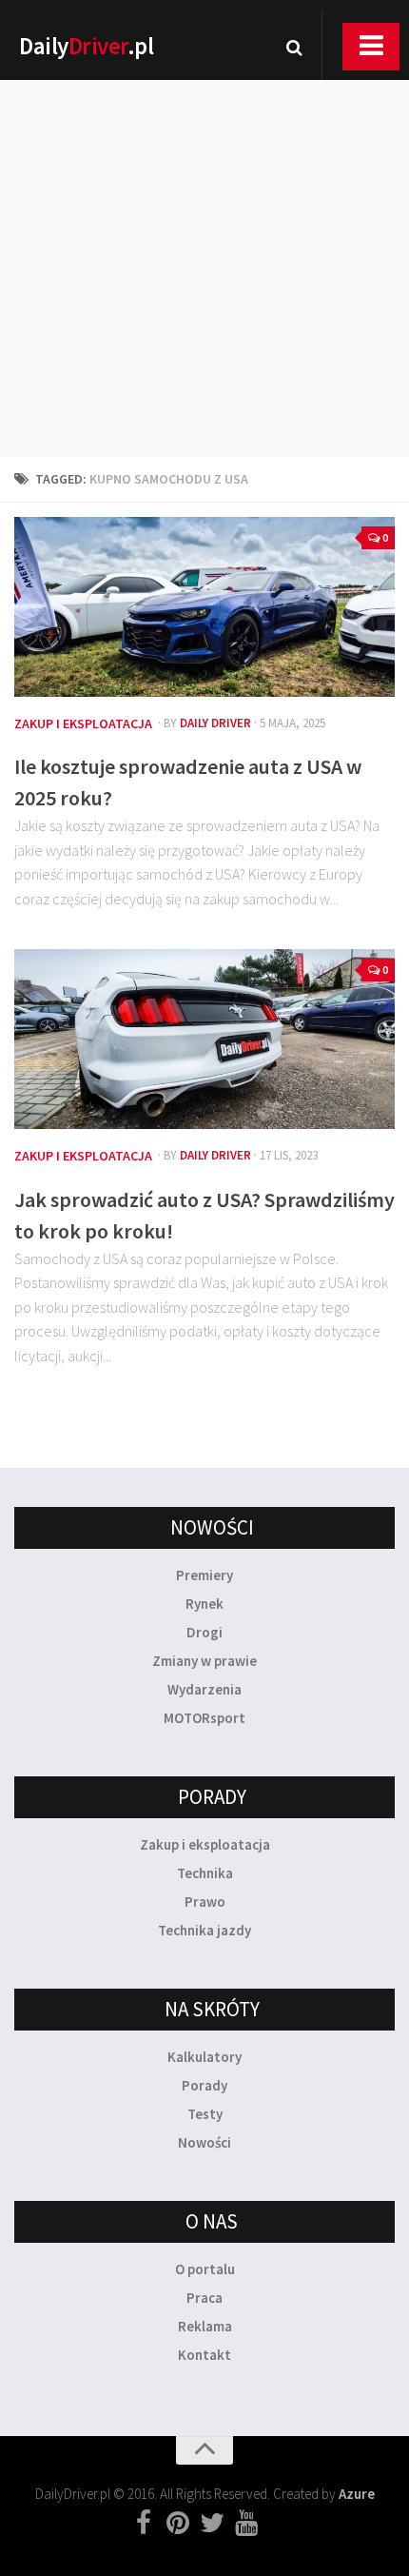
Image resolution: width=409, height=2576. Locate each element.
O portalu (205, 2269)
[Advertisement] (204, 243)
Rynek (204, 1604)
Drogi (204, 1632)
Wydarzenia (204, 1689)
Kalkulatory (204, 2057)
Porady (204, 2085)
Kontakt (204, 2355)
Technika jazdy (204, 1930)
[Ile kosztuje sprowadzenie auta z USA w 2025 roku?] (204, 607)
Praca (204, 2298)
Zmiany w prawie (204, 1661)
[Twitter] (212, 2524)
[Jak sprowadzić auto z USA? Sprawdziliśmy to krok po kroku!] (204, 1039)
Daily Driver (215, 723)
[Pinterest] (178, 2524)
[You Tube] (246, 2524)
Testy (205, 2114)
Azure (357, 2494)
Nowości (204, 2142)
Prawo (205, 1902)
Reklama (205, 2326)
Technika (205, 1873)
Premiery (204, 1575)
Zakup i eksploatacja (83, 723)
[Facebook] (144, 2524)
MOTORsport (204, 1718)
